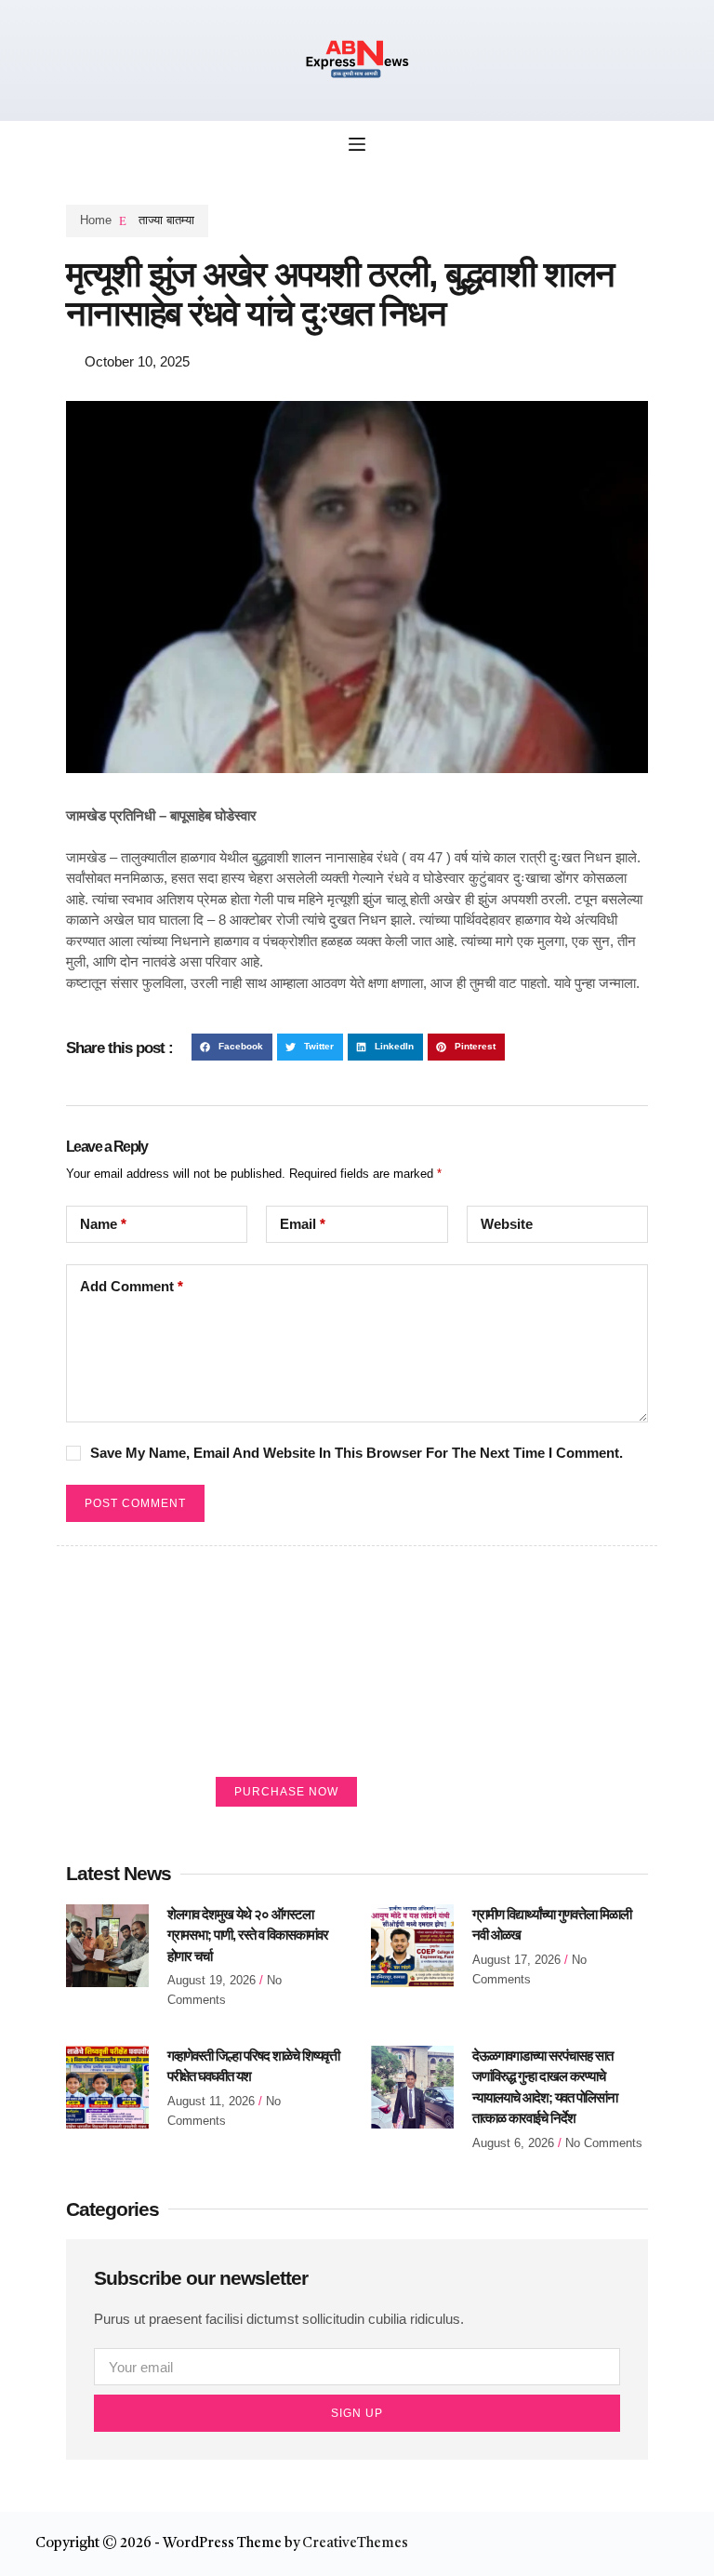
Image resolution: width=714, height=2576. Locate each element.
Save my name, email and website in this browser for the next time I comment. (357, 1453)
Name (103, 1224)
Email (303, 1224)
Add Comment (132, 1286)
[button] (232, 1047)
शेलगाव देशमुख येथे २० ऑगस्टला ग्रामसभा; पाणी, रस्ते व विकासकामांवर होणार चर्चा (248, 1935)
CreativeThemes (355, 2544)
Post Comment (135, 1503)
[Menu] (357, 144)
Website (507, 1224)
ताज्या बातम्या (166, 220)
